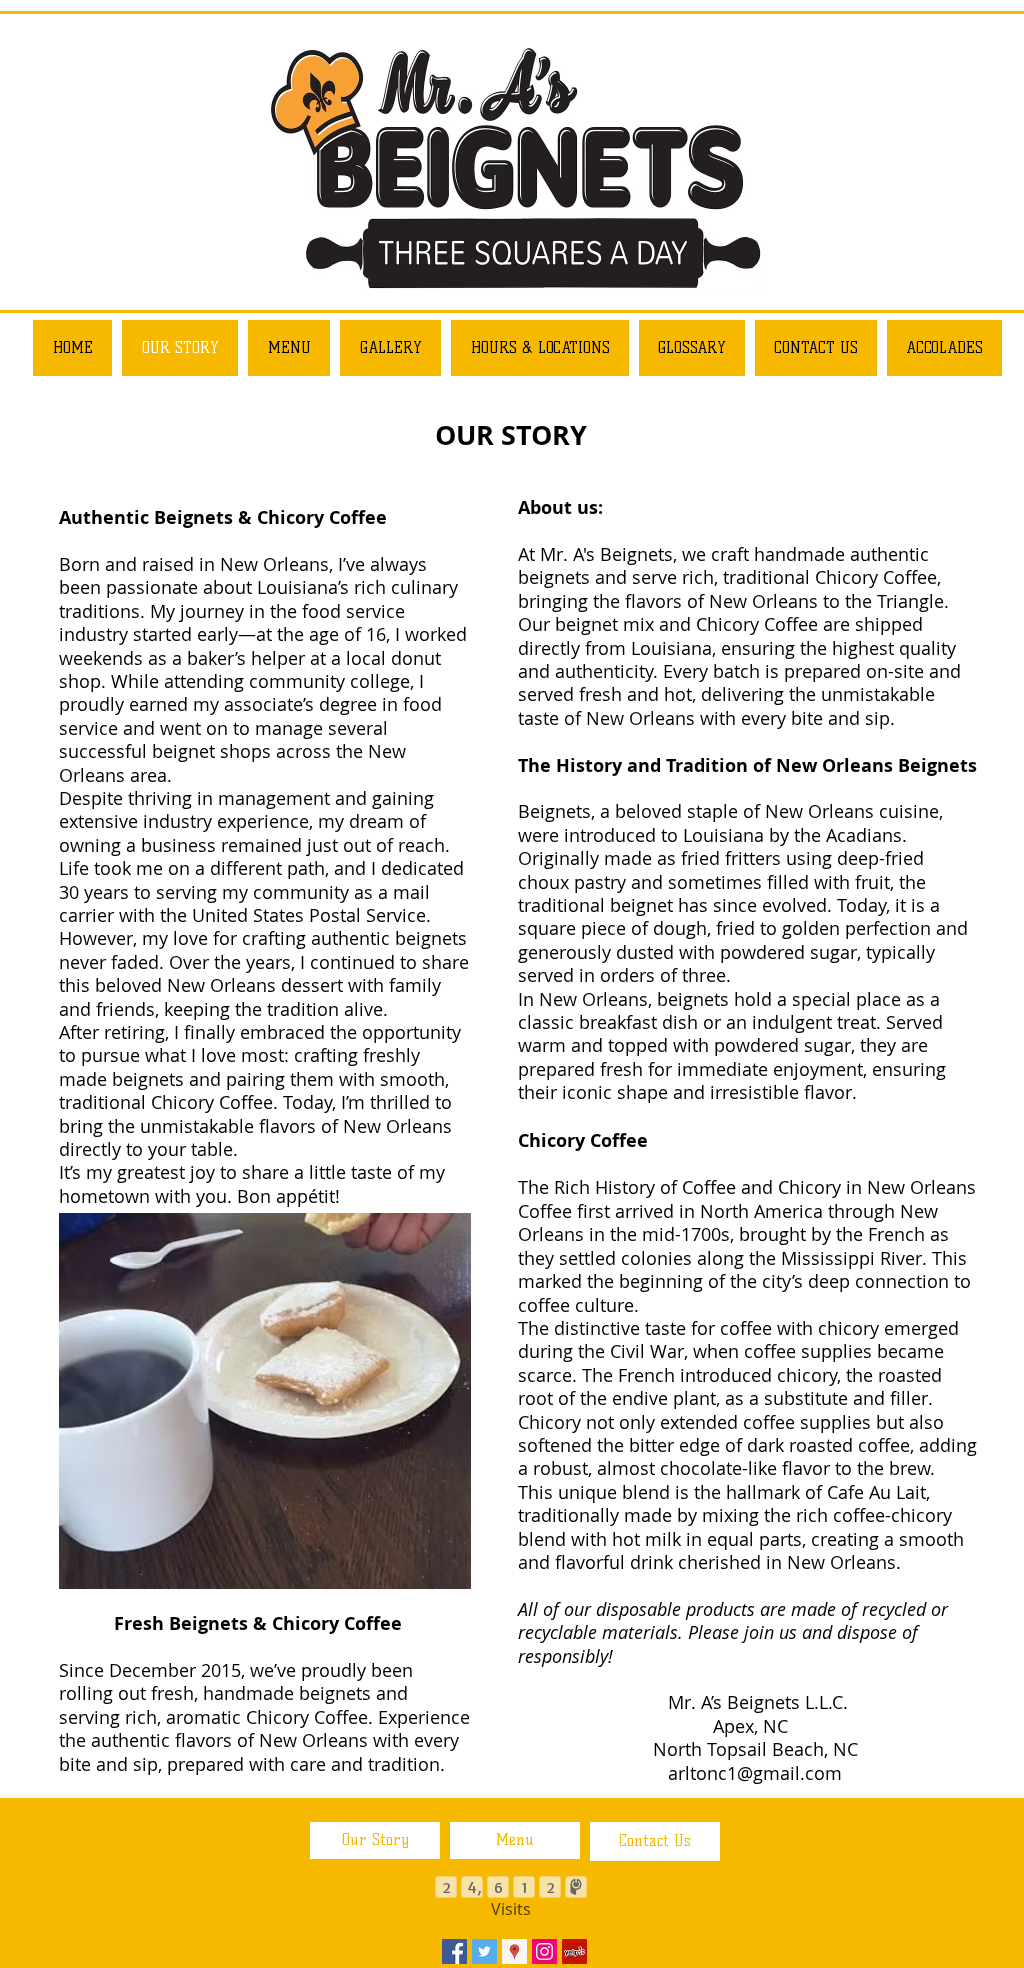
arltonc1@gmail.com (755, 1773)
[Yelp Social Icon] (574, 1951)
